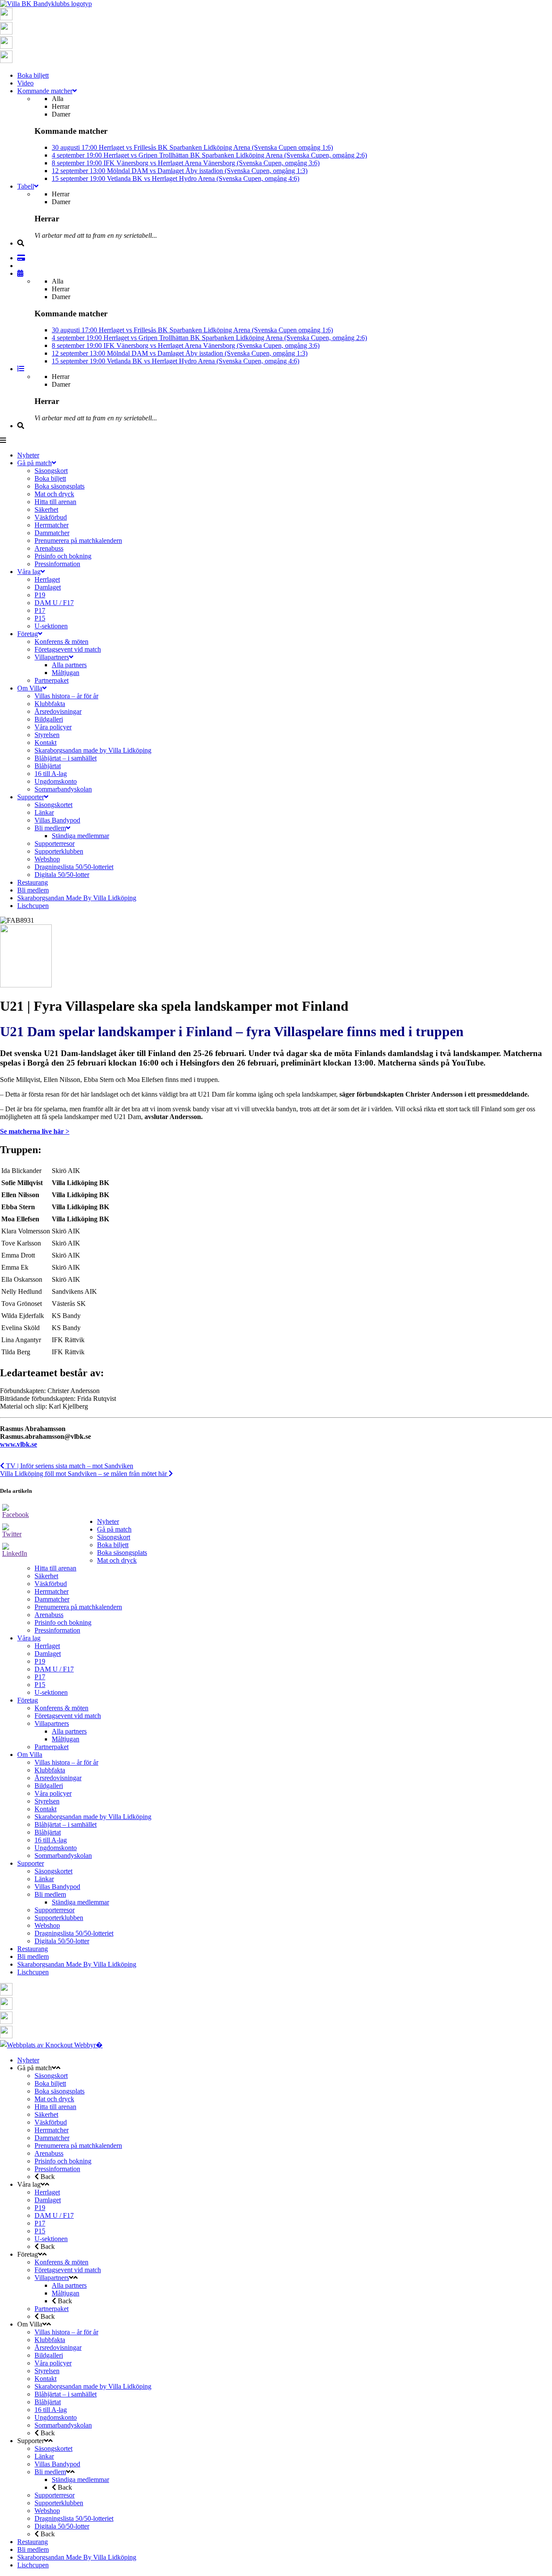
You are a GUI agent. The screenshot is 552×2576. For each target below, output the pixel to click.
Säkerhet (46, 1576)
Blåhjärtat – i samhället (66, 1824)
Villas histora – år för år (66, 1762)
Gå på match (114, 1529)
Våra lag (29, 1638)
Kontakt (45, 1809)
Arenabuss (49, 1615)
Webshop (47, 1925)
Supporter (31, 1863)
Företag (28, 1700)
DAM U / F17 (54, 1669)
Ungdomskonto (56, 1848)
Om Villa (30, 1755)
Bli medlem (50, 1894)
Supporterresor (55, 1910)
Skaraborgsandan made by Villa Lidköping (93, 1817)
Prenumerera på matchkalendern (78, 1607)
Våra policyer (53, 1793)
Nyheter (108, 1521)
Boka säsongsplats (122, 1553)
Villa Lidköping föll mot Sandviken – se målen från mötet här (84, 1474)
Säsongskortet (53, 1871)
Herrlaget (47, 1646)
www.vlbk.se (19, 1444)
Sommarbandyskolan (63, 1856)
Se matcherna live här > (35, 1131)
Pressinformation (57, 1630)
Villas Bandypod (57, 1887)
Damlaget (48, 1654)
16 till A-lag (51, 1840)
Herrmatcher (52, 1591)
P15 (40, 1685)
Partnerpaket (52, 1747)
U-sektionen (51, 1692)
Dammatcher (52, 1599)
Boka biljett (113, 1545)
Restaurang (33, 1949)
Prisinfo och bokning (63, 1622)
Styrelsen (47, 1801)
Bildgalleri (49, 1786)
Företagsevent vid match (68, 1716)
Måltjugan (66, 1739)
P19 (40, 1661)
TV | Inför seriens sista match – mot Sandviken (69, 1466)
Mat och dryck (117, 1560)
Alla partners (69, 1731)
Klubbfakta (50, 1770)
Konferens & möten (61, 1708)
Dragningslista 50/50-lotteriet (74, 1933)
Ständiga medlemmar (80, 1902)
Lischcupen (33, 1972)
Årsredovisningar (58, 1778)
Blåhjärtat (48, 1832)
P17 (40, 1677)
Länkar (44, 1879)
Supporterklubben (59, 1918)
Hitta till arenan (55, 1568)
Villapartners (52, 1723)
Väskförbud (51, 1584)
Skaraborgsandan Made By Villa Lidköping (77, 1964)
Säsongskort (114, 1537)
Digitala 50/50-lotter (62, 1941)
